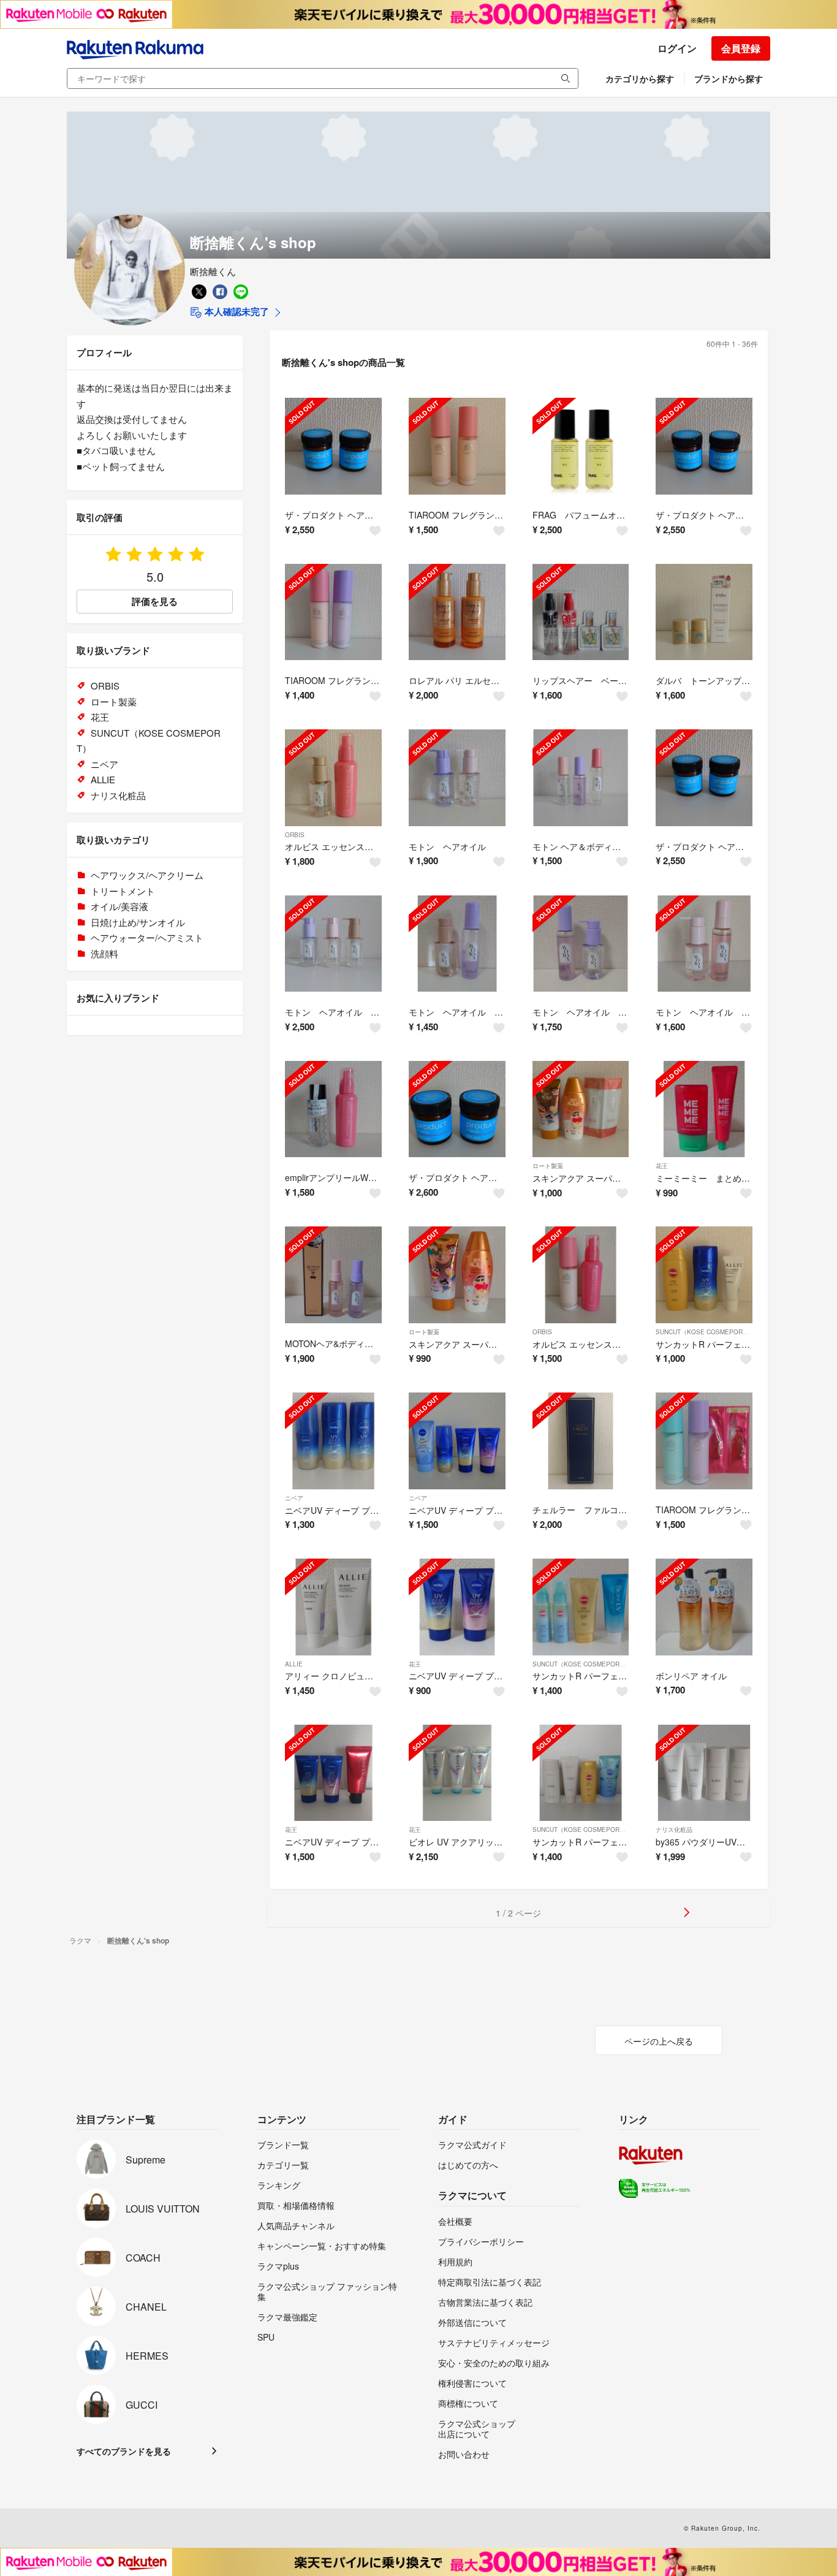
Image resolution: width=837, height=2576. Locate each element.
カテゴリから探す (640, 78)
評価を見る (155, 601)
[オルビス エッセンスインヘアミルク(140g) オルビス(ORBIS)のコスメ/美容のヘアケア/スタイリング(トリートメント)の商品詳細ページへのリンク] (581, 1275)
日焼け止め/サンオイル (138, 922)
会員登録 (741, 48)
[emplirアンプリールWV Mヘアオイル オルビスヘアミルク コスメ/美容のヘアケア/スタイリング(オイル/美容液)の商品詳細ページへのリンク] (333, 1109)
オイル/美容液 (119, 906)
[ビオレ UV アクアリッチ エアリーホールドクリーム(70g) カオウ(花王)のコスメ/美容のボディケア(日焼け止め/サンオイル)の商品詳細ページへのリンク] (457, 1773)
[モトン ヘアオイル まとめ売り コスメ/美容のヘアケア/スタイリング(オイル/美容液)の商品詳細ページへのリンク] (333, 944)
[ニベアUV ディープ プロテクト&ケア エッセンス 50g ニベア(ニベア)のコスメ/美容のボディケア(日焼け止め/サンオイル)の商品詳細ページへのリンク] (457, 1441)
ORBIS (295, 835)
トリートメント (123, 891)
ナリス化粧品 (674, 1829)
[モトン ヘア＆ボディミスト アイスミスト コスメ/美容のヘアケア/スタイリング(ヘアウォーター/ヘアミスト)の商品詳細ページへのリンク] (581, 778)
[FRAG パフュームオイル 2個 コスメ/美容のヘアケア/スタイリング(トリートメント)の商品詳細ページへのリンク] (581, 446)
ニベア (294, 1498)
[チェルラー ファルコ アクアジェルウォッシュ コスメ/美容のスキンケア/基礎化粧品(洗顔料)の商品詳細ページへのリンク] (581, 1441)
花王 (662, 1166)
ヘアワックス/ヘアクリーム (147, 875)
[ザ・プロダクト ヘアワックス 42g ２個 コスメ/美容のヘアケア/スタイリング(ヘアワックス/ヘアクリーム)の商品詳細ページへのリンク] (704, 778)
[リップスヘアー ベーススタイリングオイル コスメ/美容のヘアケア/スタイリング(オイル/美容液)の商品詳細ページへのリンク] (581, 612)
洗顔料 (104, 953)
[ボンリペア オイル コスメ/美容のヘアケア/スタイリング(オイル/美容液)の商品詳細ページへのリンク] (704, 1607)
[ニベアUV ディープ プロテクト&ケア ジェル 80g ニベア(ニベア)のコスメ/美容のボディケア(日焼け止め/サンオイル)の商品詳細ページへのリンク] (333, 1441)
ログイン (677, 48)
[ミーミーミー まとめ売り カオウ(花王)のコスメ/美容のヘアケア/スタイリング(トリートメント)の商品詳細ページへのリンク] (704, 1109)
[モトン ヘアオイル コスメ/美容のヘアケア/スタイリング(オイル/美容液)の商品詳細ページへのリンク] (457, 778)
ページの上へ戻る (659, 2041)
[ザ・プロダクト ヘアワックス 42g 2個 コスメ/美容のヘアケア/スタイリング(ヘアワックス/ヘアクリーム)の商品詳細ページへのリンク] (333, 446)
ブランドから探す (729, 78)
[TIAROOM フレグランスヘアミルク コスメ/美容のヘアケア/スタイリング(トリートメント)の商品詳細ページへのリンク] (457, 446)
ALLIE (294, 1664)
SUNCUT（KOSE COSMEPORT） (704, 1332)
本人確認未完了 (236, 311)
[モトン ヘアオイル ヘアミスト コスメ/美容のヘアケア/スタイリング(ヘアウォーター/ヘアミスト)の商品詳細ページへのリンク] (457, 944)
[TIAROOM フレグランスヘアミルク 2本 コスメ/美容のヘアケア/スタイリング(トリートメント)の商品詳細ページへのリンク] (704, 1441)
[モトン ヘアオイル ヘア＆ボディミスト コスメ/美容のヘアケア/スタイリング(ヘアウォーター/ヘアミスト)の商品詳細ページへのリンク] (581, 944)
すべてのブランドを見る (124, 2451)
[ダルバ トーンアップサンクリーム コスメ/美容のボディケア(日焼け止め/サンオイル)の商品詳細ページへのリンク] (704, 612)
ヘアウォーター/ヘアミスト (147, 937)
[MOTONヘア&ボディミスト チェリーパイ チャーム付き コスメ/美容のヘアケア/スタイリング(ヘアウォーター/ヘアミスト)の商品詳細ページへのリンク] (333, 1275)
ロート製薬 (548, 1166)
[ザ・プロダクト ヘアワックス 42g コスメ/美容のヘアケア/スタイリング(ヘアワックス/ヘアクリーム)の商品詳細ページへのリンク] (704, 446)
